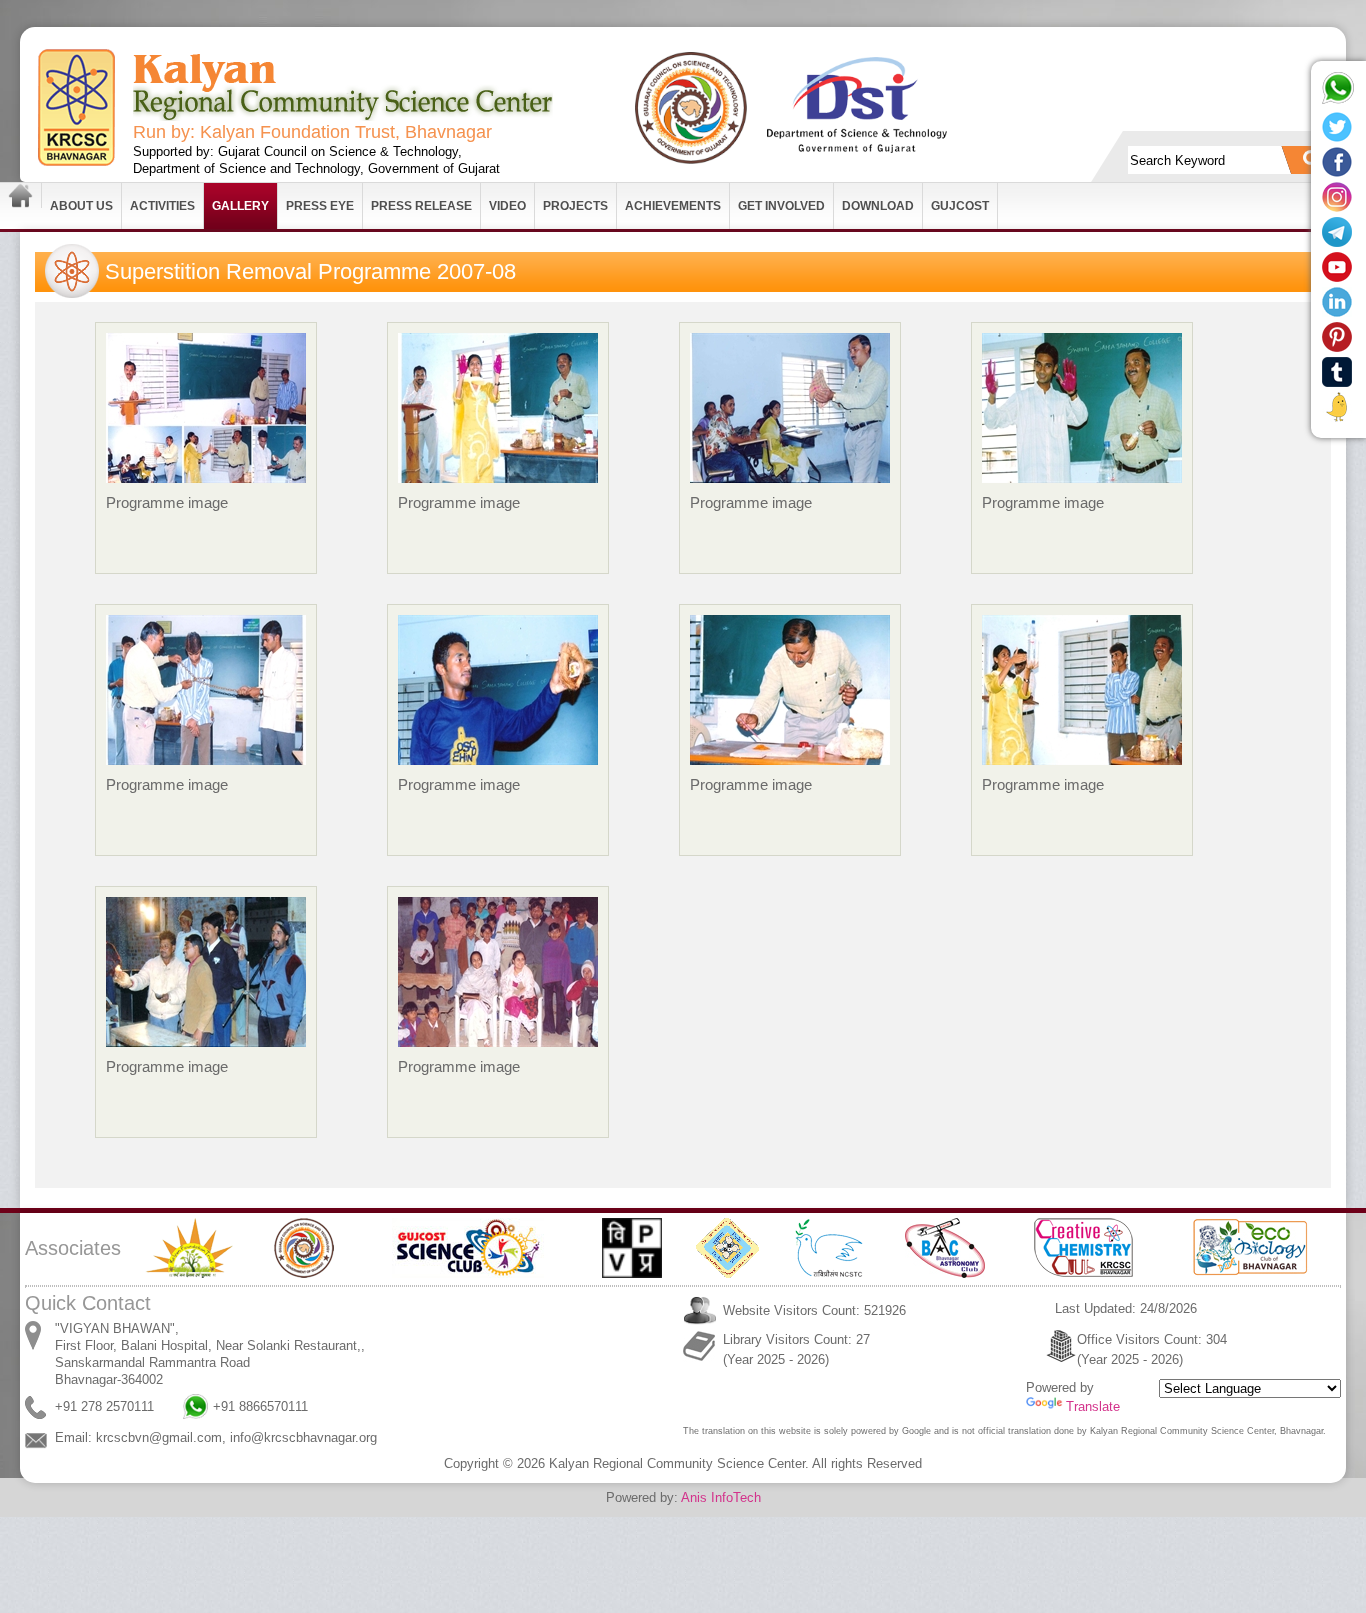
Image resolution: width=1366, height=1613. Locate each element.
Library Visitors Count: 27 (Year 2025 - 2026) (796, 1349)
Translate (1093, 1406)
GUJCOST (960, 206)
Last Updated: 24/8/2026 (1126, 1308)
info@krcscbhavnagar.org (303, 1437)
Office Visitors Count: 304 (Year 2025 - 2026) (1152, 1349)
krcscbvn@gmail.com (159, 1437)
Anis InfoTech (721, 1497)
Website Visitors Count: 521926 (814, 1310)
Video (507, 206)
